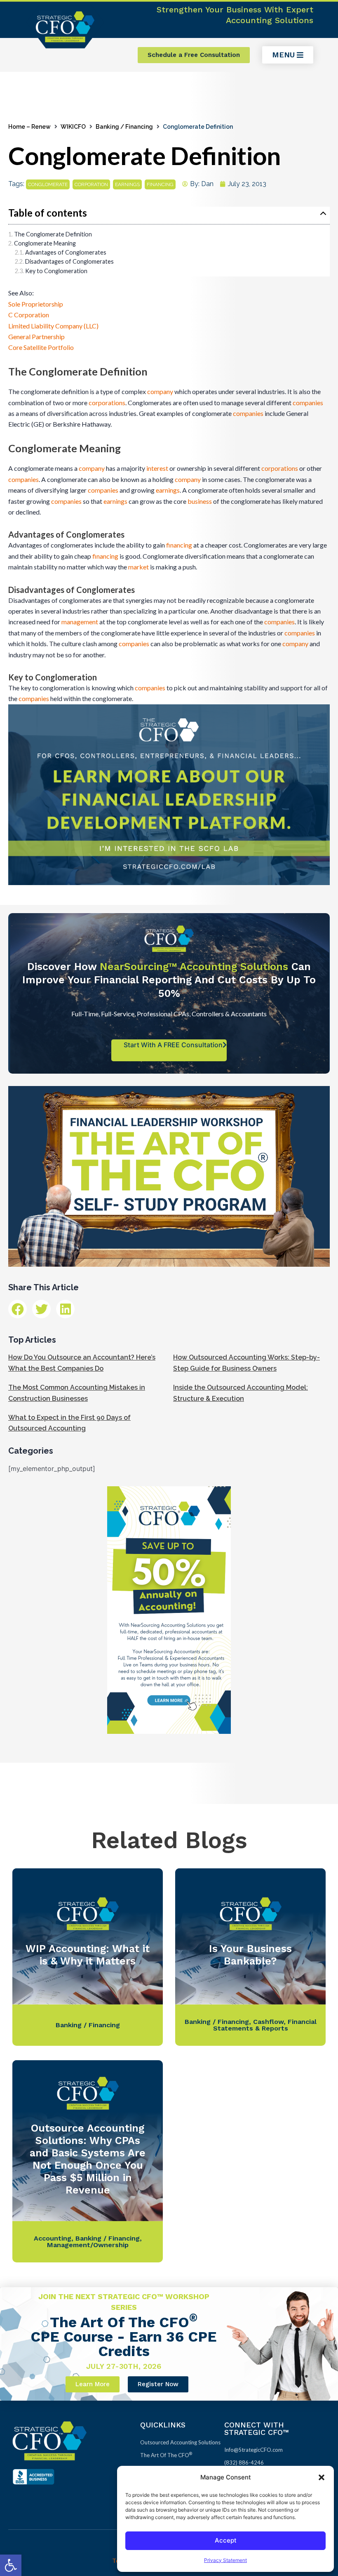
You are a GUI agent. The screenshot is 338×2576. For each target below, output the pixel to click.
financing (160, 184)
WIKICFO (73, 127)
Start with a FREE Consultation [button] (173, 1045)
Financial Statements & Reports (265, 2025)
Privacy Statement (225, 2560)
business (200, 501)
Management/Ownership (88, 2245)
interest (157, 468)
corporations (107, 403)
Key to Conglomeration (56, 271)
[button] (11, 2565)
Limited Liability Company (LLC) (53, 326)
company (160, 391)
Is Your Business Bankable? (250, 1955)
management (80, 622)
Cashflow (268, 2022)
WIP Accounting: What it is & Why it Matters (88, 1955)
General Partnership (36, 336)
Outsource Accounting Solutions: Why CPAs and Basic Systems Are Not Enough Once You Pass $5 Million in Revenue (88, 2159)
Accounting (53, 2238)
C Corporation (29, 315)
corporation (91, 184)
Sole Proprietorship (36, 304)
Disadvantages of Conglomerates (69, 261)
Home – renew (29, 127)
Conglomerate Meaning (45, 243)
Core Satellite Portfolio (41, 347)
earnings (127, 184)
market (138, 567)
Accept (226, 2540)
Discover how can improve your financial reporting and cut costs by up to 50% (169, 980)
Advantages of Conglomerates (66, 252)
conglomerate (48, 184)
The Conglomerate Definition (53, 234)
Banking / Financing (124, 127)
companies (308, 403)
